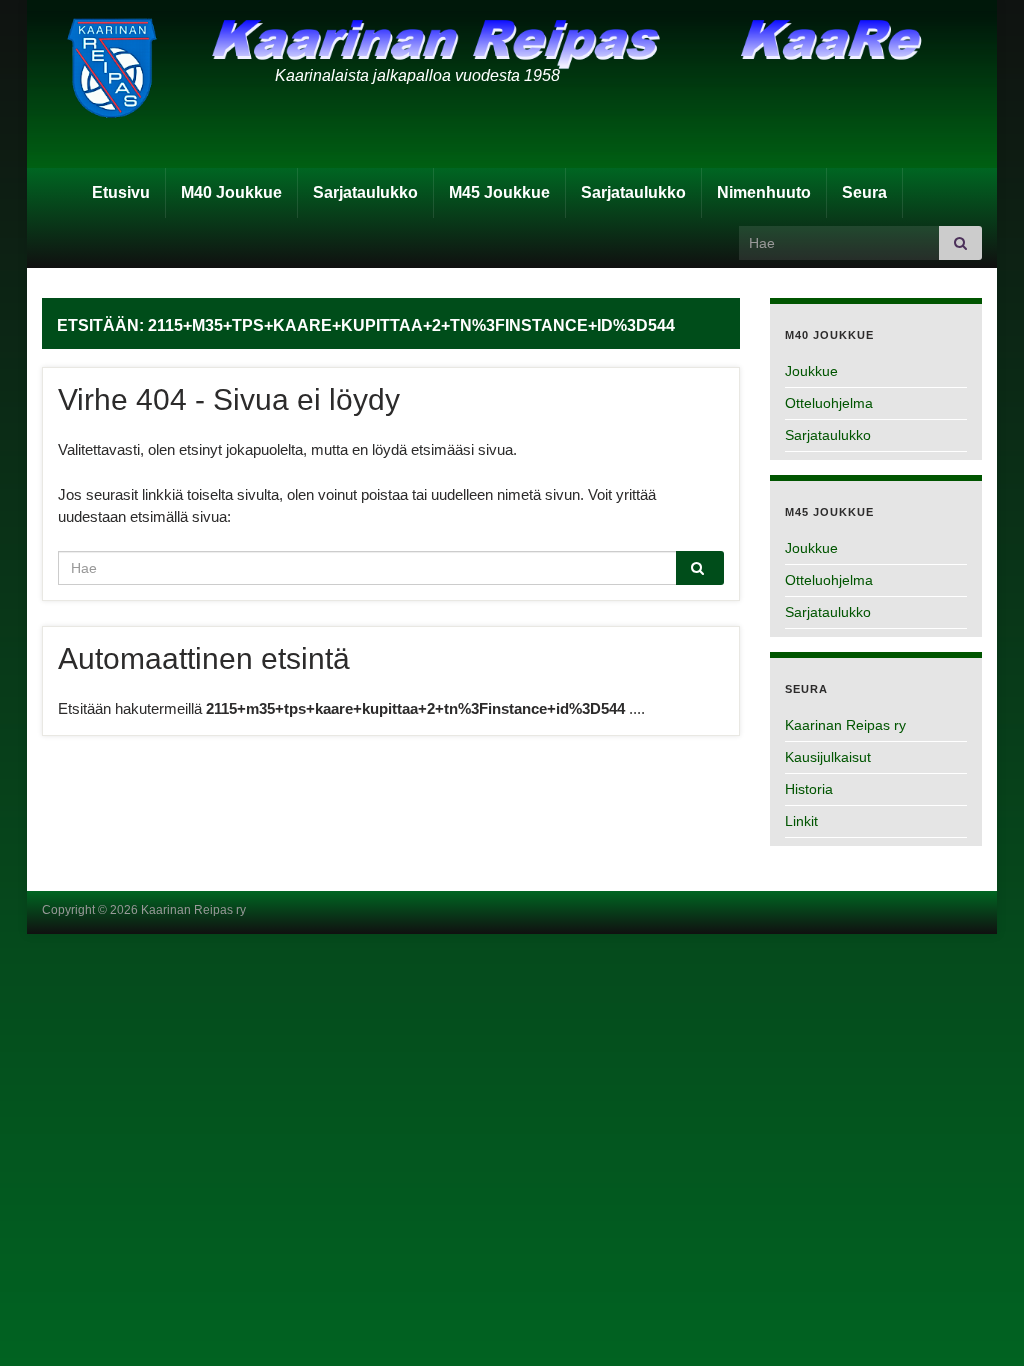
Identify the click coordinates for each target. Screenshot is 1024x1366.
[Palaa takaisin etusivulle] (512, 89)
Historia (809, 789)
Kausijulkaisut (828, 757)
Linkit (801, 821)
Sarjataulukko (365, 192)
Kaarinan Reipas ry (845, 725)
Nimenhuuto (764, 192)
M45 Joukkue (499, 192)
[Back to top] (979, 1321)
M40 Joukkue (231, 192)
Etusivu (121, 192)
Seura (864, 192)
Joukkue (811, 371)
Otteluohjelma (829, 403)
